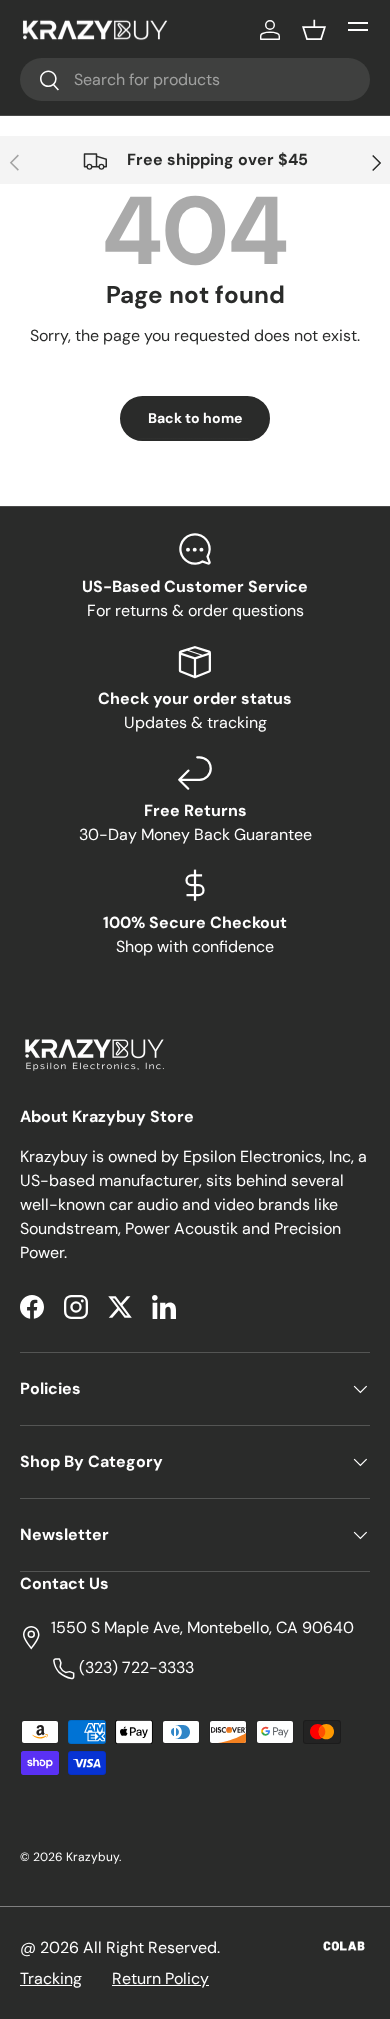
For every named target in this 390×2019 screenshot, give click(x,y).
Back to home (195, 418)
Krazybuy (92, 1857)
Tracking (51, 1978)
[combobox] (195, 79)
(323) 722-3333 (134, 1667)
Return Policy (160, 1978)
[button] (314, 30)
